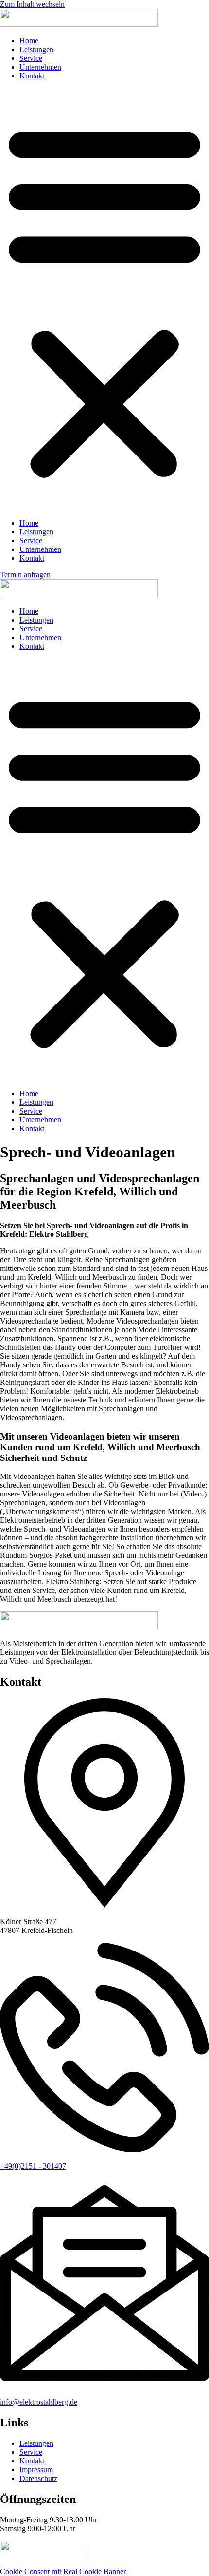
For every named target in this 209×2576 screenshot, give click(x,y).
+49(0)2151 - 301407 (33, 2166)
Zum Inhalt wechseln (32, 4)
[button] (104, 300)
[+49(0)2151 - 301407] (104, 2150)
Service (31, 58)
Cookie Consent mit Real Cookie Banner (63, 2571)
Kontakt (32, 76)
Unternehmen (40, 67)
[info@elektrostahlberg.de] (104, 2385)
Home (29, 41)
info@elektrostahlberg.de (39, 2402)
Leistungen (36, 49)
